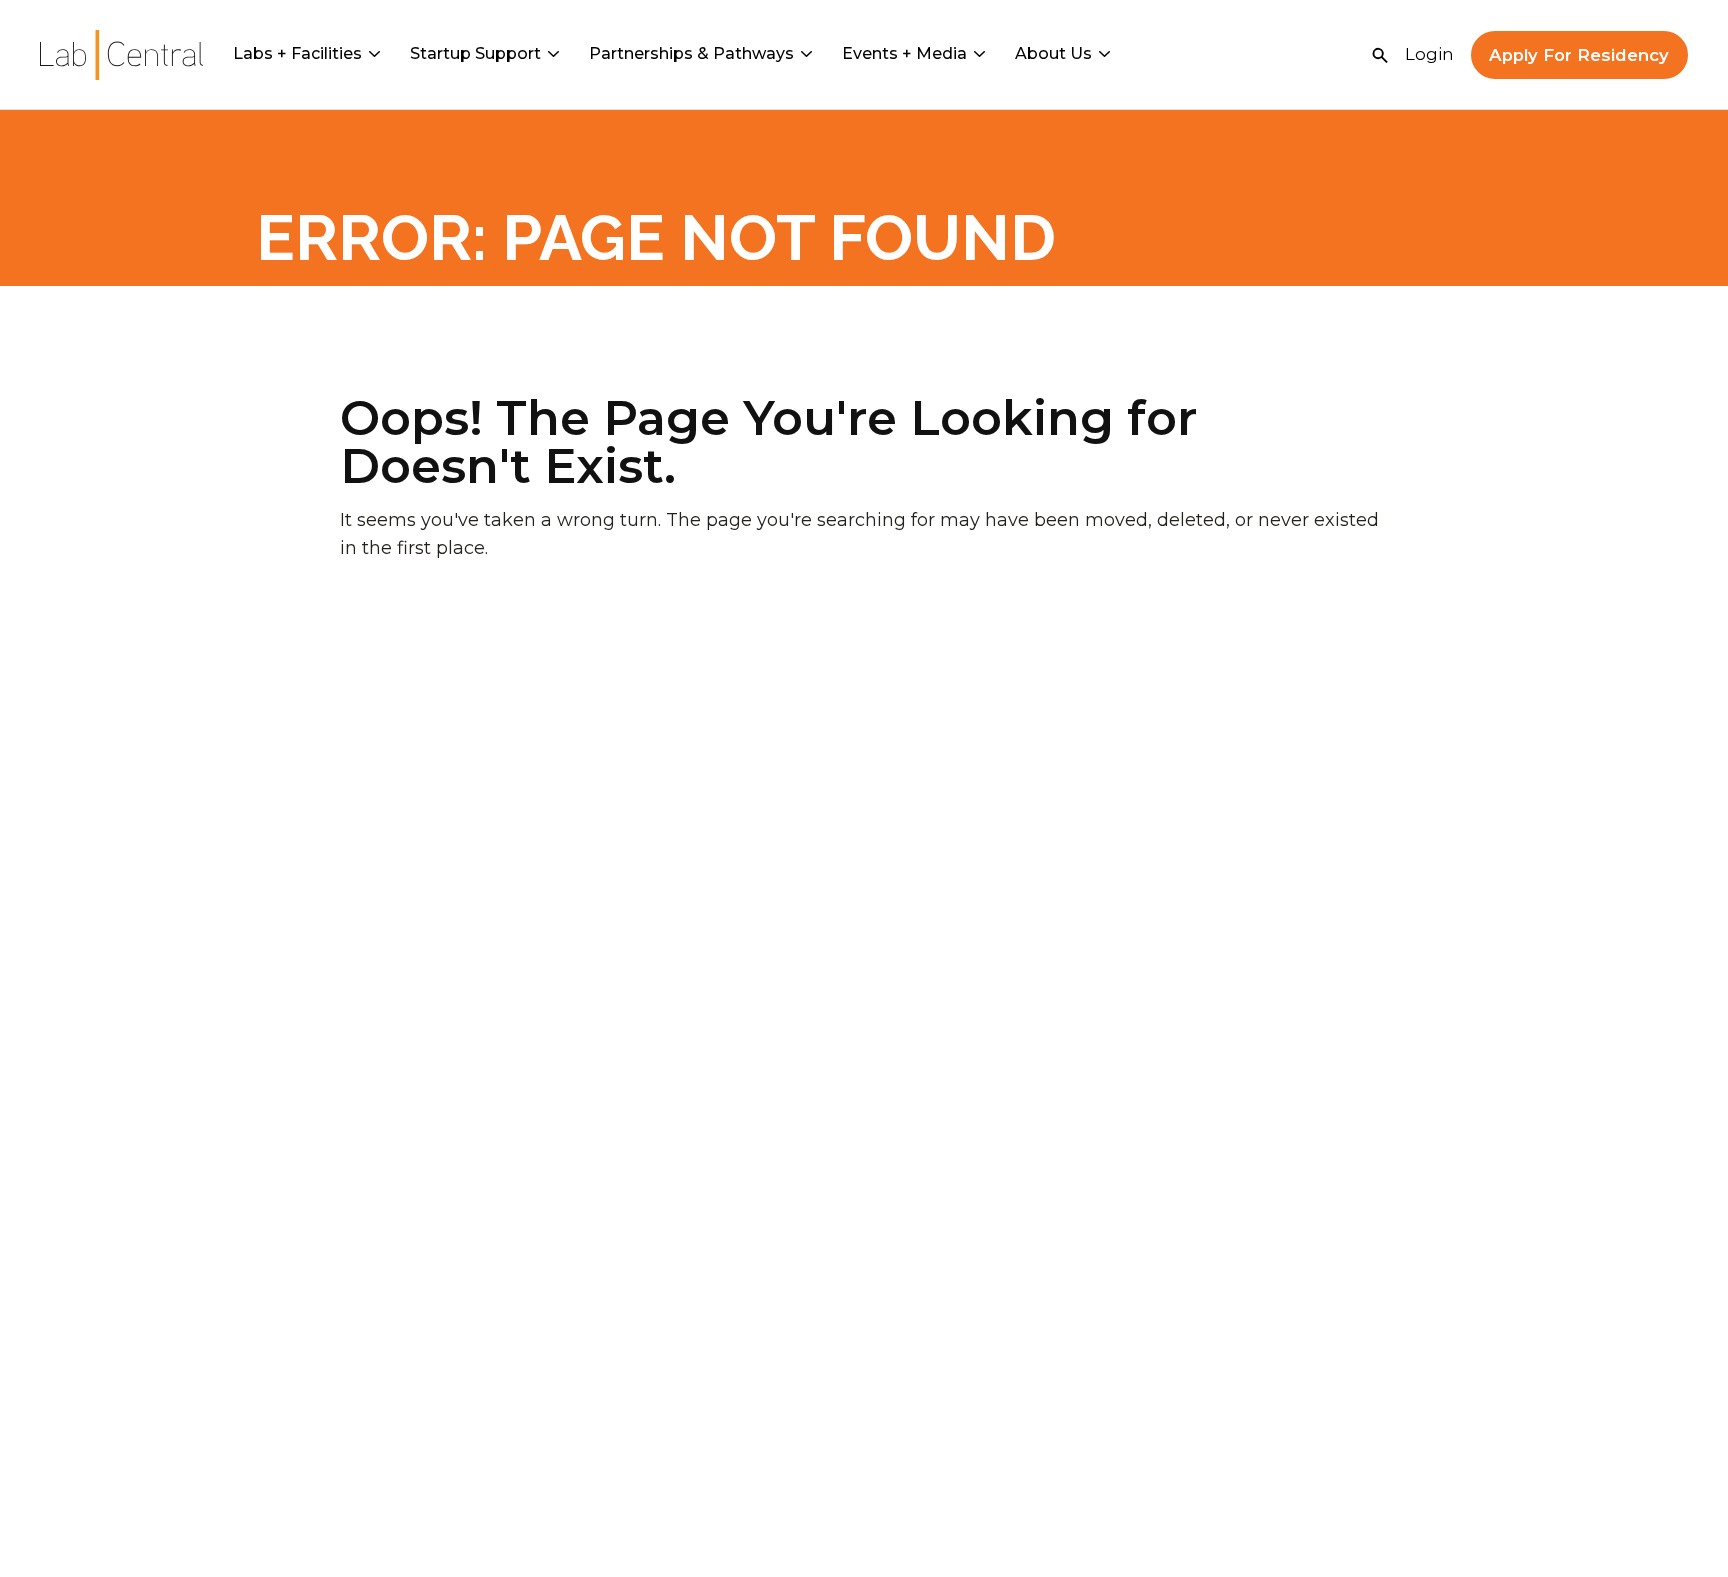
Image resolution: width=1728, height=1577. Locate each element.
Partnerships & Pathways (691, 53)
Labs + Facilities (297, 53)
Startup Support (475, 53)
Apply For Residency (1579, 55)
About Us (1053, 53)
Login (1429, 54)
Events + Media (904, 53)
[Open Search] (1380, 55)
